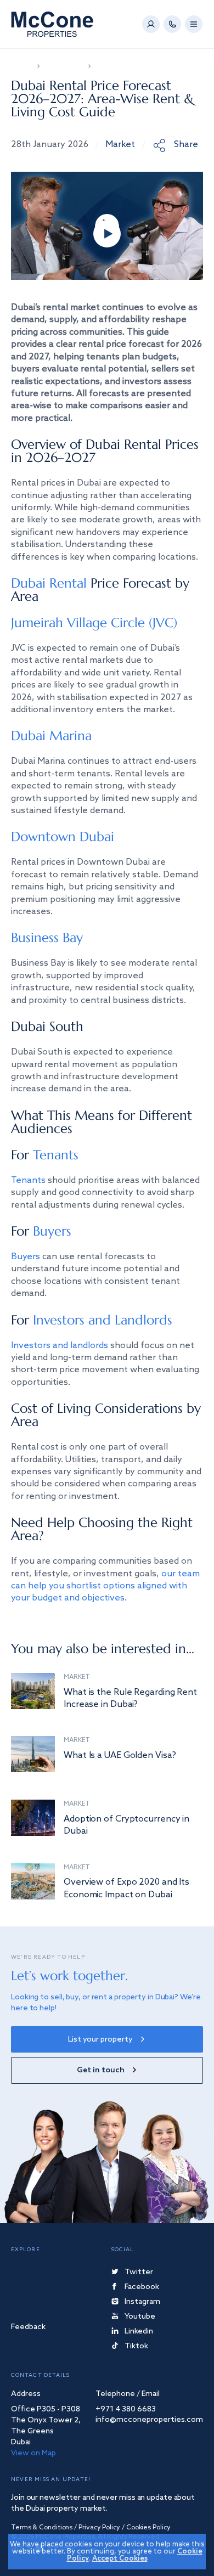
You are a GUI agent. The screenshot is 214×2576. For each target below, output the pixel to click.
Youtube (140, 2317)
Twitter (139, 2273)
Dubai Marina (51, 736)
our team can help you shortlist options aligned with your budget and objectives (105, 1586)
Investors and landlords (60, 1346)
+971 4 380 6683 (126, 2410)
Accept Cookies (120, 2559)
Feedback (28, 2328)
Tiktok (136, 2347)
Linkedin (139, 2332)
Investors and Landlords (103, 1320)
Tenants (56, 1155)
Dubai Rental (49, 583)
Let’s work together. (69, 1976)
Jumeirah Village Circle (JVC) (94, 623)
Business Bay (47, 938)
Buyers (52, 1231)
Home (21, 66)
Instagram (142, 2302)
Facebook (142, 2288)
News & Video (64, 66)
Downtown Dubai (63, 837)
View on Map (33, 2453)
